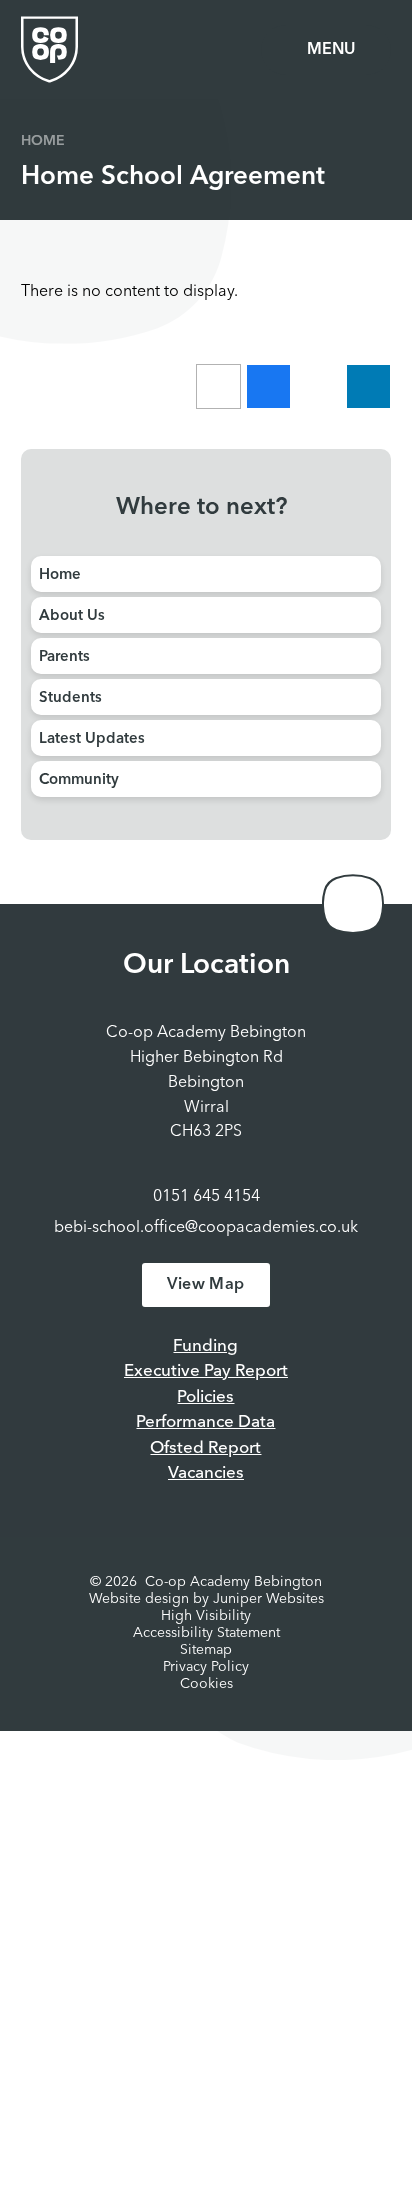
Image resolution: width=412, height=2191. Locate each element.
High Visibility (206, 1616)
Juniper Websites (268, 1599)
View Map (205, 1285)
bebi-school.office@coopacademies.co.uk (206, 1228)
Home (43, 141)
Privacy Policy (206, 1667)
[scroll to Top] (353, 904)
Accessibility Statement (206, 1633)
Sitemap (206, 1650)
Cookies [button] (206, 1684)
